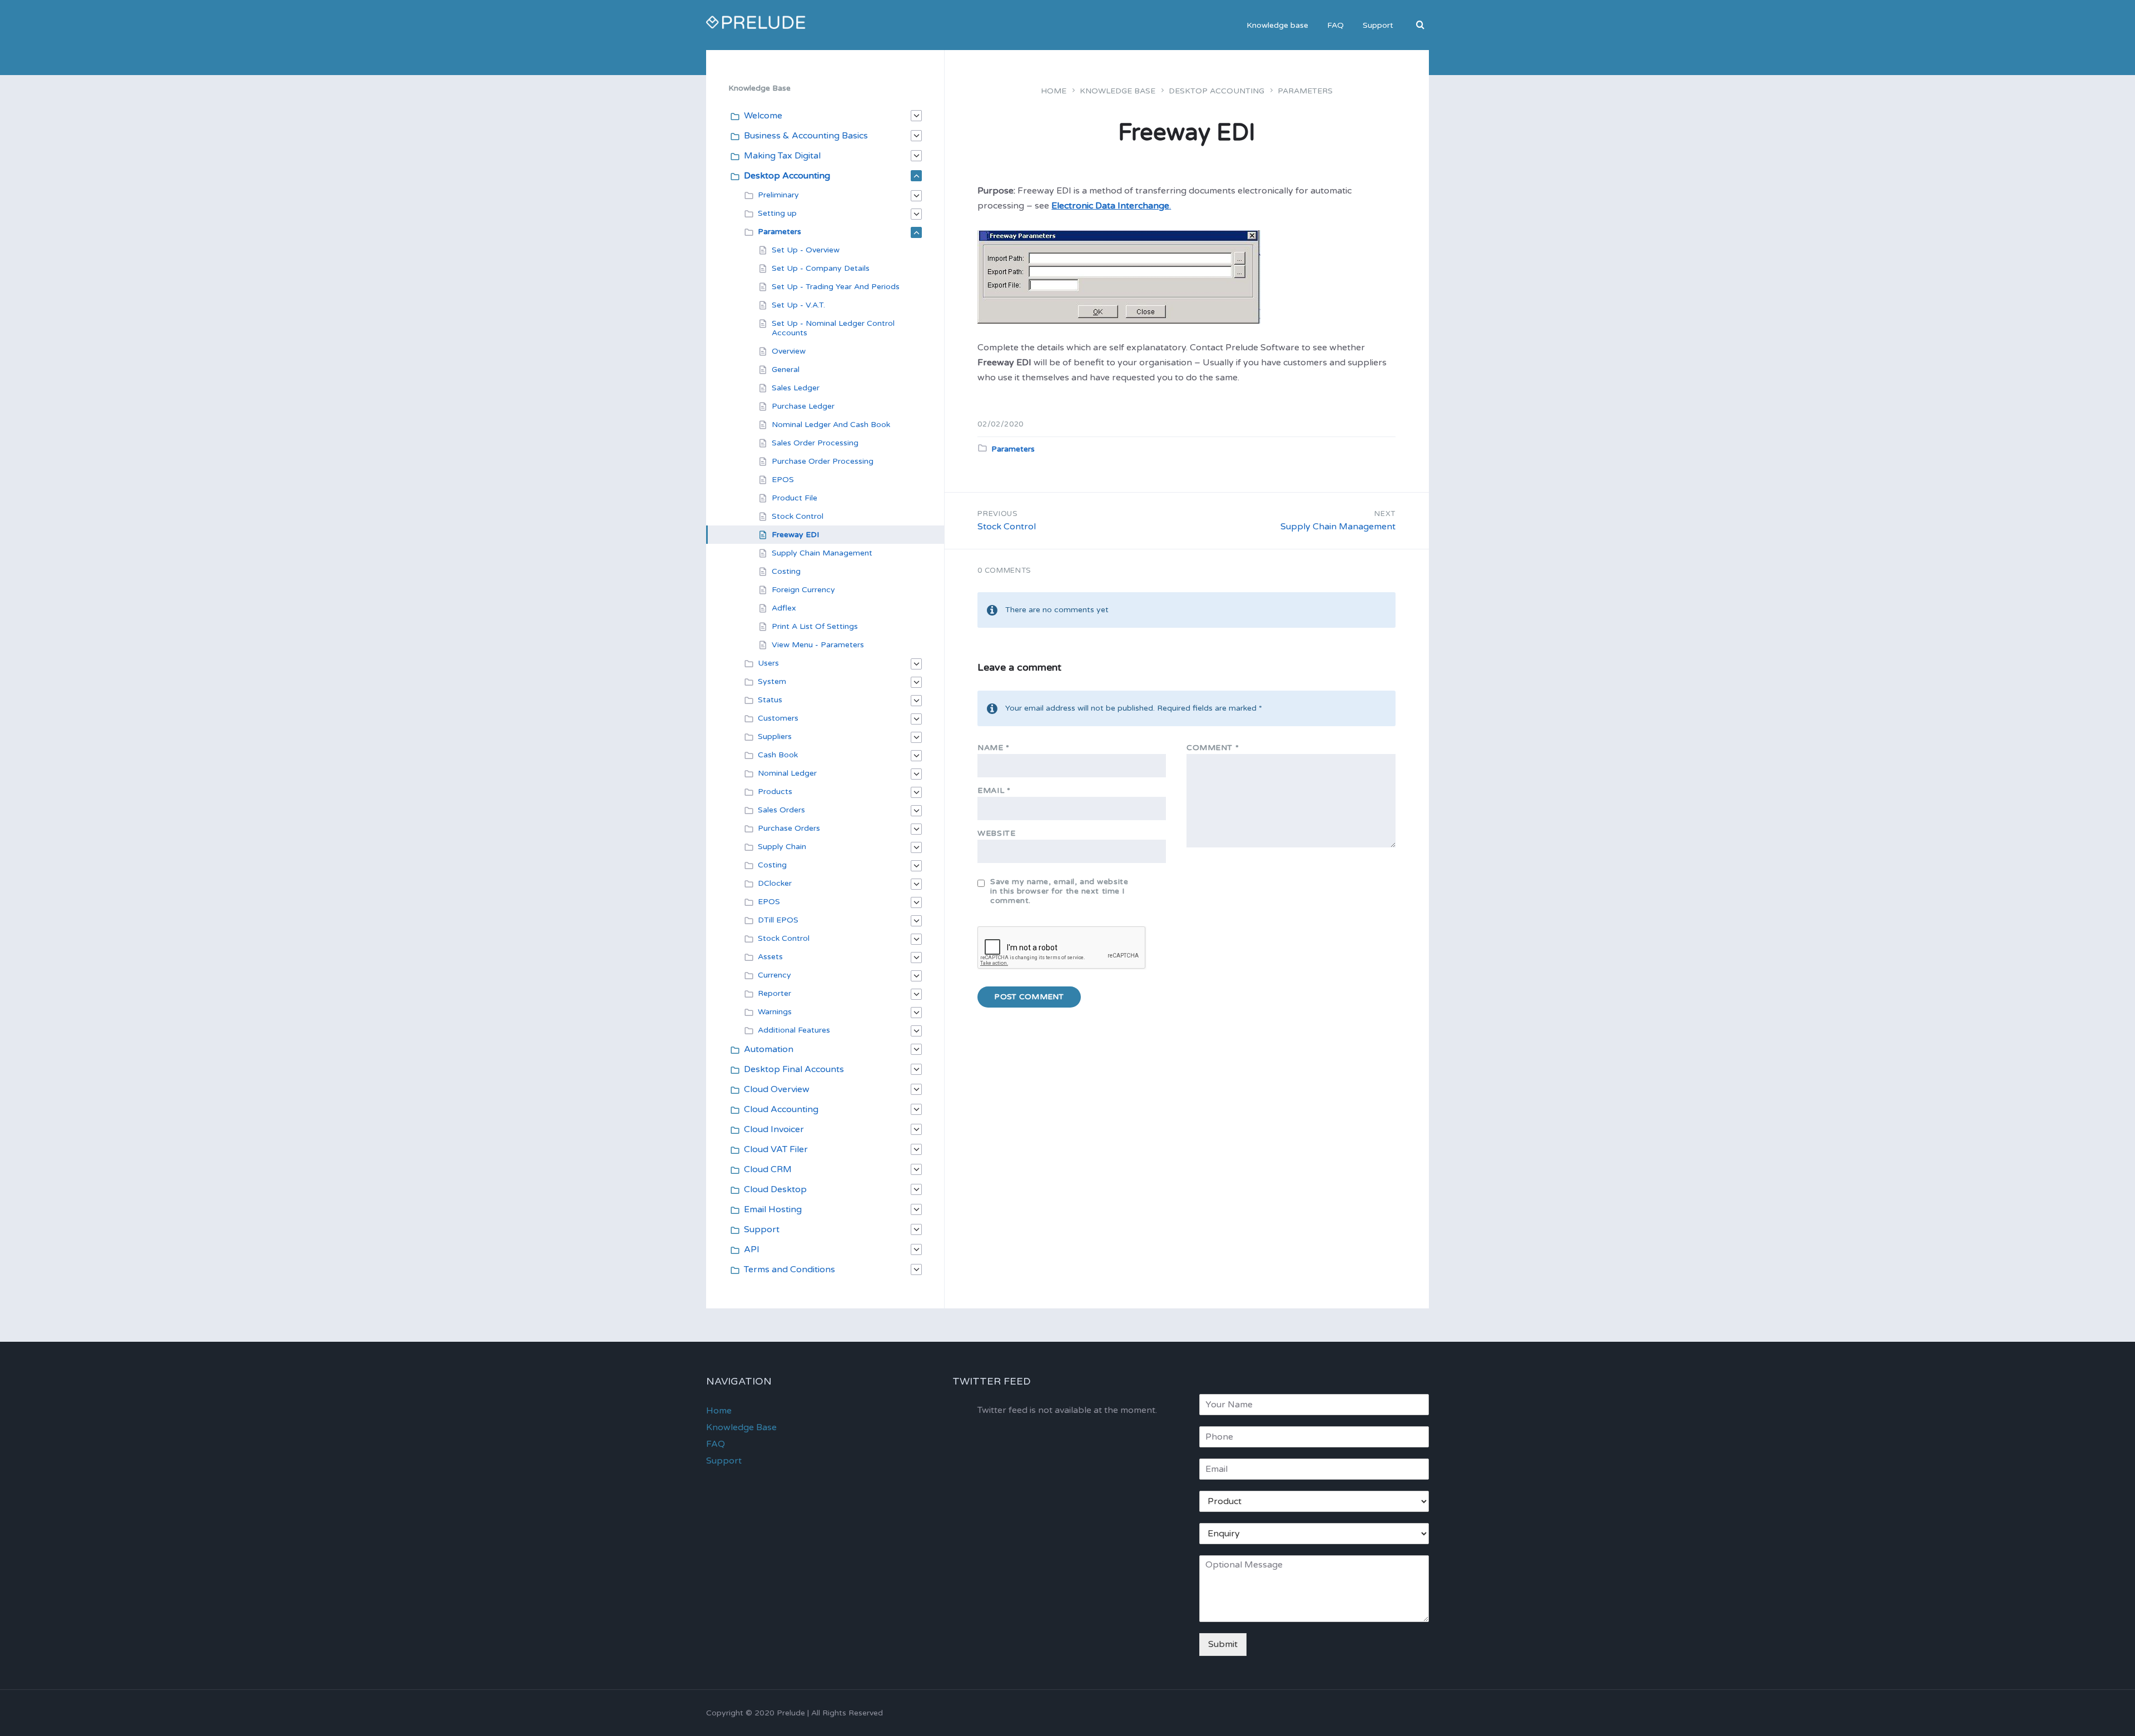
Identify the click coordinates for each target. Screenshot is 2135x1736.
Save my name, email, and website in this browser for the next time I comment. (1059, 891)
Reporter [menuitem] (774, 993)
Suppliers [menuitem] (775, 736)
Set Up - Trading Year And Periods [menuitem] (836, 287)
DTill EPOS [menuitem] (778, 920)
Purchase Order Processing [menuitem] (823, 461)
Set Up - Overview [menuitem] (806, 250)
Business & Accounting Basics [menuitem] (806, 136)
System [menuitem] (772, 681)
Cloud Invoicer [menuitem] (774, 1129)
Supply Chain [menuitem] (782, 847)
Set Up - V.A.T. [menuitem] (798, 305)
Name (993, 748)
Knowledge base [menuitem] (1277, 25)
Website (996, 833)
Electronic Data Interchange (1110, 206)
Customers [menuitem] (778, 718)
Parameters (1305, 91)
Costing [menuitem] (786, 571)
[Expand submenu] (916, 116)
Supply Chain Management (1338, 527)
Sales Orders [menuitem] (781, 810)
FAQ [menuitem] (1335, 25)
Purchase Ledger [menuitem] (803, 406)
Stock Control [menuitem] (798, 516)
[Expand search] (1421, 26)
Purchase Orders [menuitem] (789, 828)
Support (724, 1461)
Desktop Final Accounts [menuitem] (794, 1069)
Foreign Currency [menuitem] (803, 590)
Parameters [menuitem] (779, 232)
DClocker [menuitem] (775, 883)
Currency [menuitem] (774, 975)
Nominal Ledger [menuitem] (787, 773)
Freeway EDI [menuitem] (795, 535)
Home (1054, 91)
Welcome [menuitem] (763, 116)
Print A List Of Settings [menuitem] (815, 626)
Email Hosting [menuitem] (773, 1209)
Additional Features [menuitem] (794, 1030)
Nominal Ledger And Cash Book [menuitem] (831, 425)
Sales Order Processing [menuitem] (815, 443)
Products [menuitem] (775, 792)
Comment (1213, 748)
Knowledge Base (1118, 91)
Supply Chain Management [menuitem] (822, 553)
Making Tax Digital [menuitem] (782, 156)
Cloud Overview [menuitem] (777, 1089)
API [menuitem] (752, 1249)
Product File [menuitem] (795, 498)
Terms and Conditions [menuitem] (790, 1269)
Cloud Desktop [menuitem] (775, 1189)
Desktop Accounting (1217, 91)
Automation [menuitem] (769, 1049)
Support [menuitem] (1378, 25)
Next (1385, 514)
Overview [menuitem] (789, 351)
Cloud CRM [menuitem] (768, 1169)
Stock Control (1007, 527)
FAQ (716, 1444)
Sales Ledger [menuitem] (796, 388)
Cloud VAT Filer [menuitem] (776, 1149)
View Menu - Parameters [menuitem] (818, 645)
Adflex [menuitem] (784, 608)
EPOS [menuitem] (783, 480)
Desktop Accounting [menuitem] (787, 176)
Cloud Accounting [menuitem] (781, 1109)
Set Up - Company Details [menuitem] (821, 268)
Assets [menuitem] (770, 957)
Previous (997, 514)
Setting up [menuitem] (777, 213)
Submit (1223, 1644)
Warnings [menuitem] (775, 1012)
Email (994, 790)
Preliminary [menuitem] (778, 195)
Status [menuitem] (770, 700)
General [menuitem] (786, 369)
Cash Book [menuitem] (778, 755)
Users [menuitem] (768, 663)
